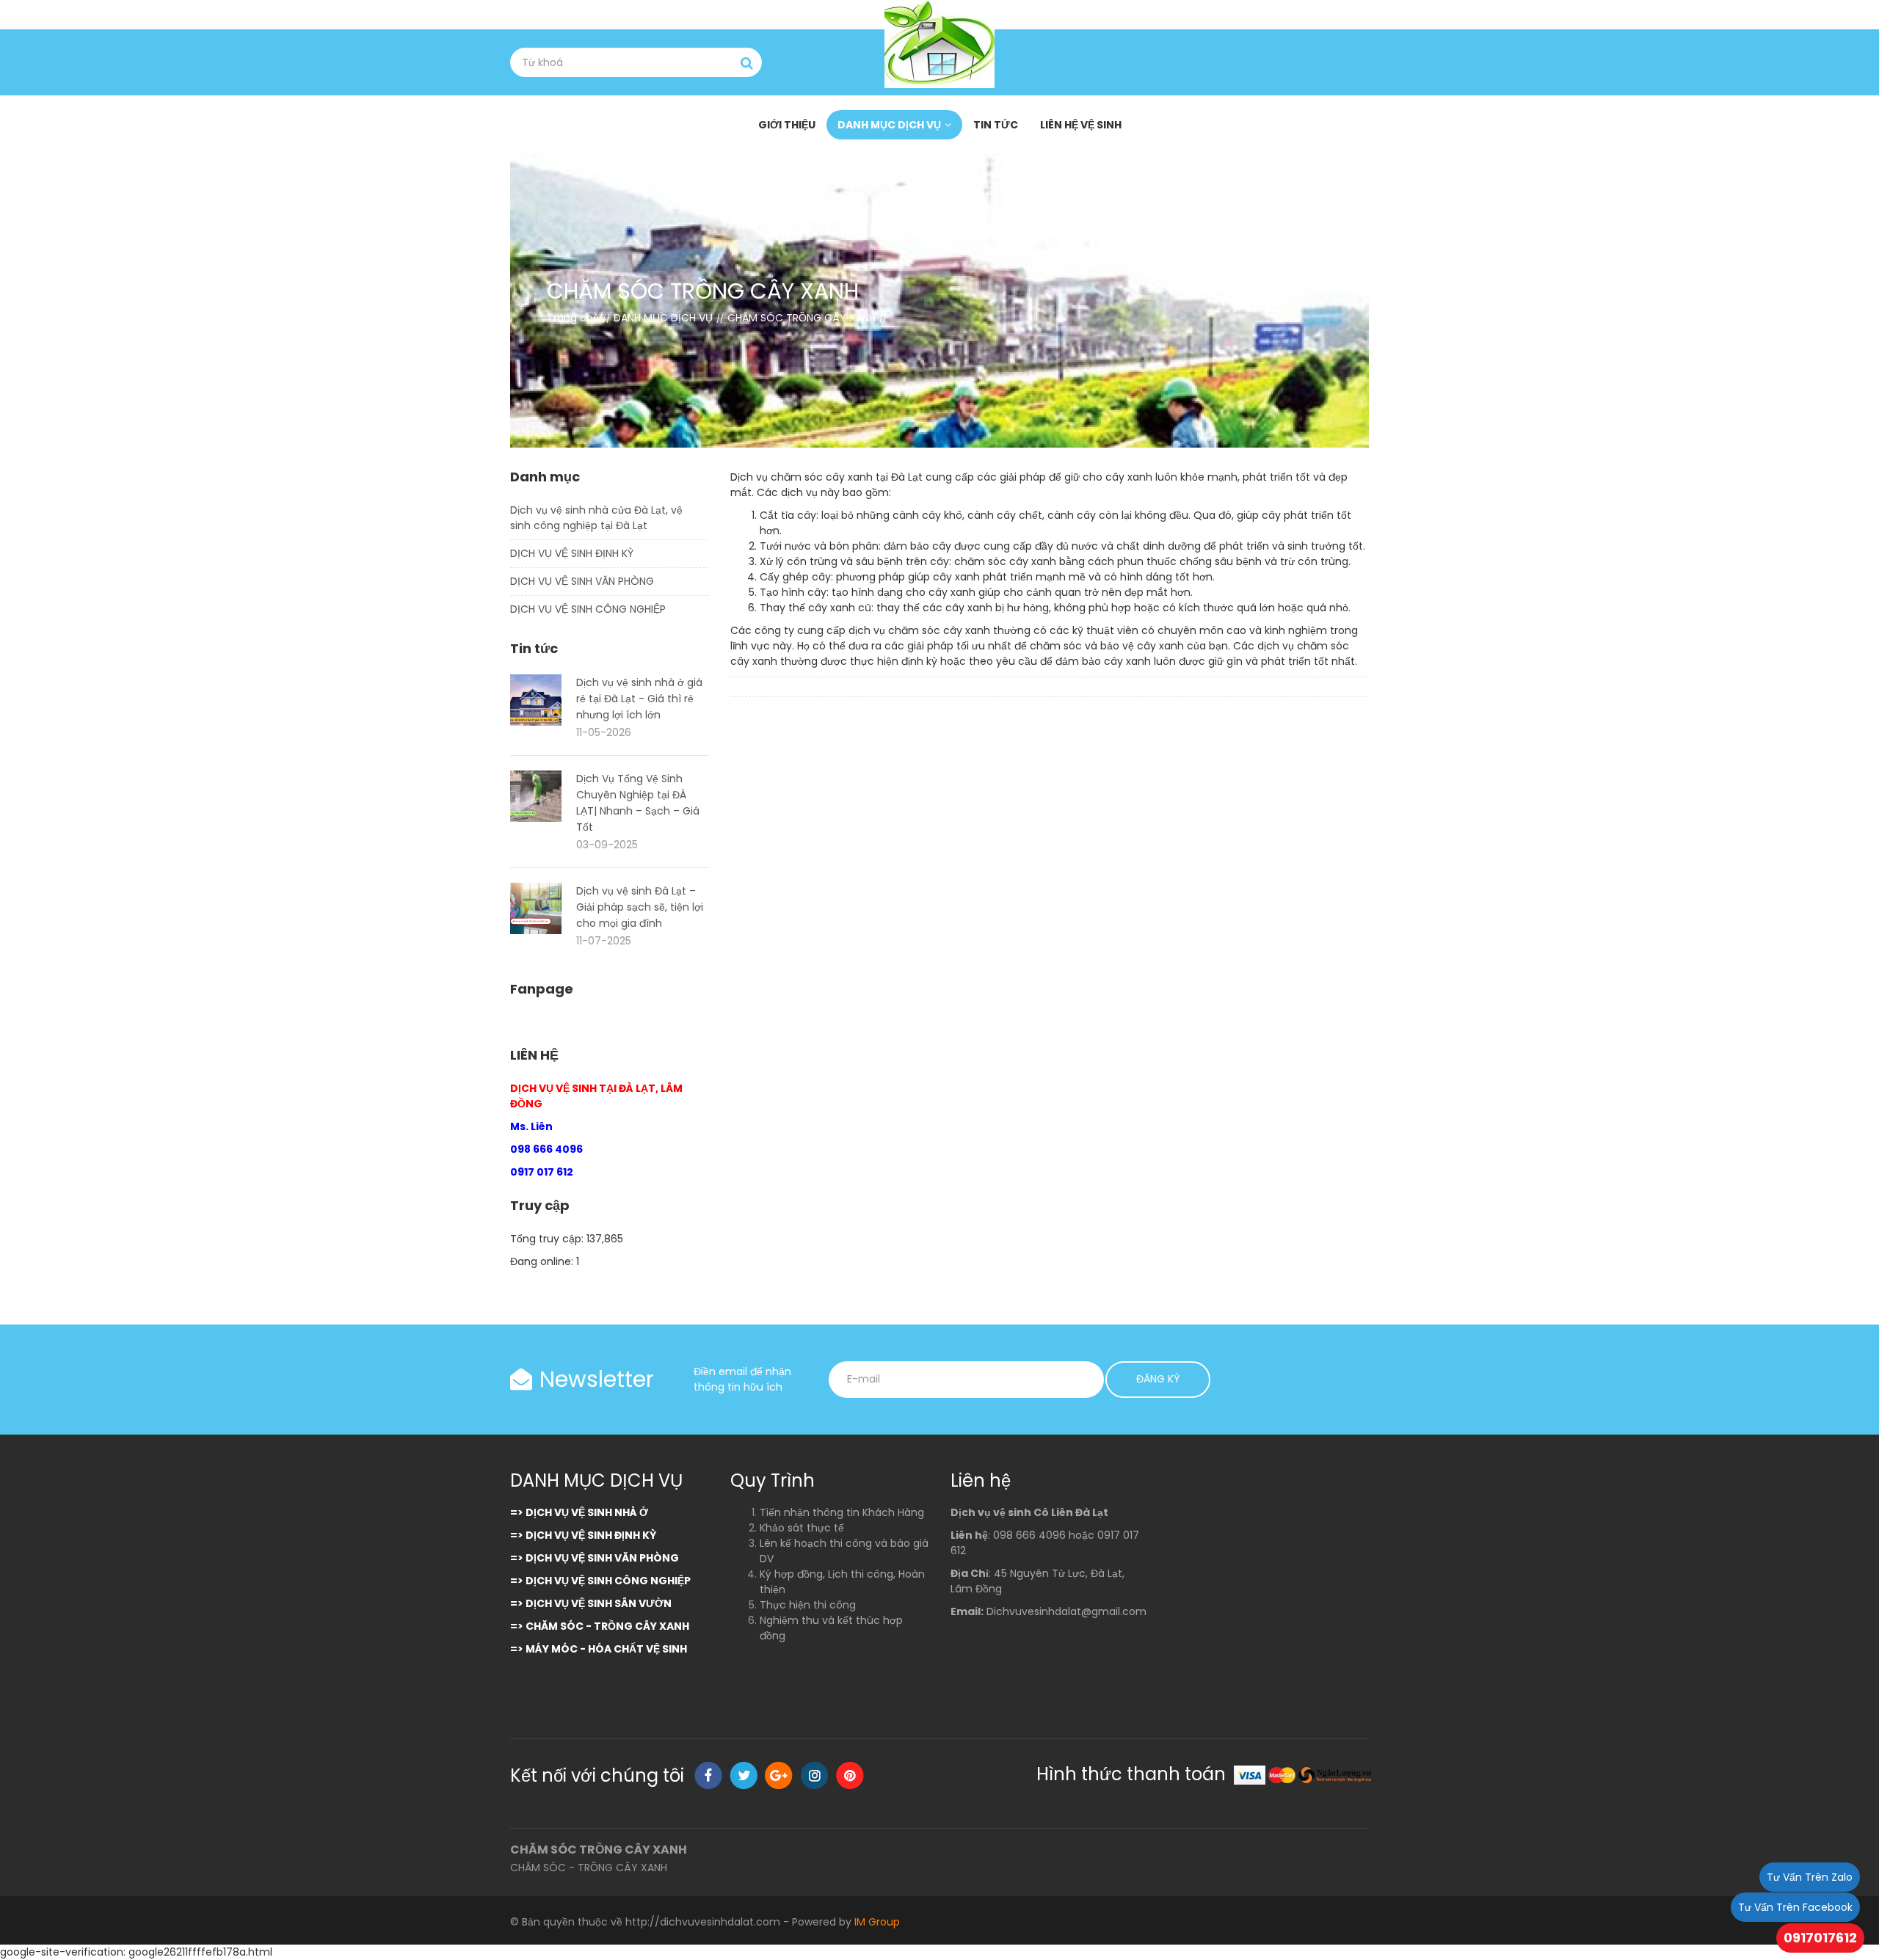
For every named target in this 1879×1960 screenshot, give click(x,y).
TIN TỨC (996, 125)
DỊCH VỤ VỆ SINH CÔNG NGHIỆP (588, 609)
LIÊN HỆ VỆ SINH (1081, 125)
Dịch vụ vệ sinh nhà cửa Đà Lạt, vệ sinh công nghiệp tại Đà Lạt (596, 518)
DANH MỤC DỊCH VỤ (889, 125)
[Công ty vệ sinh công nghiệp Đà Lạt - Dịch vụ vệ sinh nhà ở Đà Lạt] (939, 44)
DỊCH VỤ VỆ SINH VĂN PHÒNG (582, 581)
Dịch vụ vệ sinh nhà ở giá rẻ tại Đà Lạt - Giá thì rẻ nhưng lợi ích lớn (639, 699)
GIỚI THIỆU (787, 125)
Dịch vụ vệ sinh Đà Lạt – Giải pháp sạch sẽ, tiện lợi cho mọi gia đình (640, 907)
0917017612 (1820, 1938)
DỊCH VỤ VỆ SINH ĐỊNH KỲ (572, 553)
